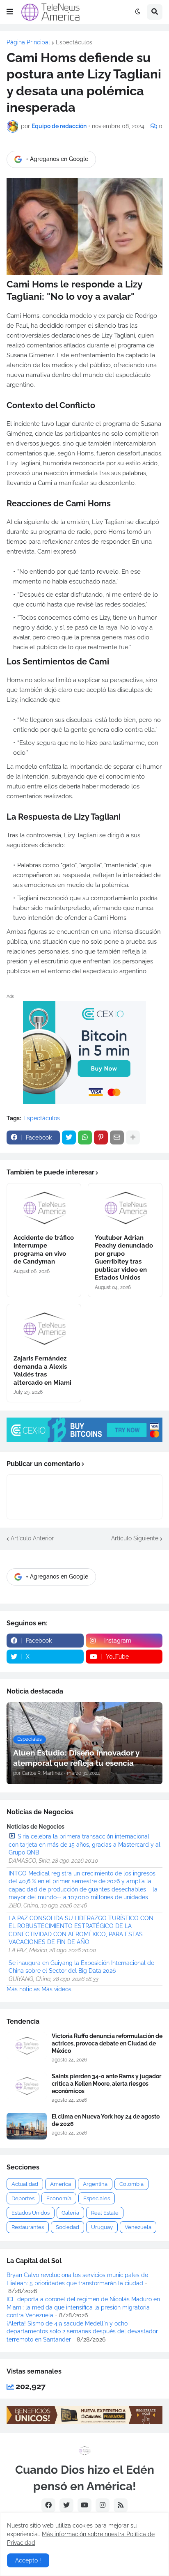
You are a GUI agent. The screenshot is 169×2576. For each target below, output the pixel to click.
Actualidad (25, 2184)
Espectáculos (74, 42)
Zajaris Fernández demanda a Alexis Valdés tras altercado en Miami (42, 1371)
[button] (10, 12)
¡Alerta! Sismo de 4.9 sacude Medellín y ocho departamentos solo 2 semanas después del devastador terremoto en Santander (82, 2331)
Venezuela (138, 2227)
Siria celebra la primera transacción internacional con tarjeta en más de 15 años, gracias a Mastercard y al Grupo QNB (84, 1844)
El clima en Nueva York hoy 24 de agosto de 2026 (106, 2120)
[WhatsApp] (85, 1137)
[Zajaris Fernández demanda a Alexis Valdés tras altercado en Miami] (44, 1327)
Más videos (56, 1989)
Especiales (97, 2198)
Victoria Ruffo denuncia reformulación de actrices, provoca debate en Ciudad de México (107, 2043)
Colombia (131, 2184)
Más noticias (23, 1989)
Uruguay (102, 2227)
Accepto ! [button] (28, 2560)
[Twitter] (69, 1137)
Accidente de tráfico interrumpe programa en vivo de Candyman (44, 1250)
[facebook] (48, 2505)
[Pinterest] (101, 1137)
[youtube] (84, 2505)
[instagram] (103, 2505)
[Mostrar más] (133, 1137)
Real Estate (105, 2213)
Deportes (23, 2198)
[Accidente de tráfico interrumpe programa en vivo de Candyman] (44, 1206)
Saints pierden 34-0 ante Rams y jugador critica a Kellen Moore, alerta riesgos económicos (106, 2084)
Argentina (95, 2184)
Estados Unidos (31, 2213)
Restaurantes (28, 2227)
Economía (59, 2198)
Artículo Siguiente (135, 1538)
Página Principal (28, 42)
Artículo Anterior (32, 1538)
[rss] (121, 2505)
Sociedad (67, 2227)
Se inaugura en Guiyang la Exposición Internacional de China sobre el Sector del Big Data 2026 (81, 1967)
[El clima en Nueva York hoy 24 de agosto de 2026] (27, 2126)
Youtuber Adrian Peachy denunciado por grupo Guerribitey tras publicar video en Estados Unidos (124, 1258)
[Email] (117, 1137)
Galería (70, 2213)
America (61, 2184)
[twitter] (66, 2505)
